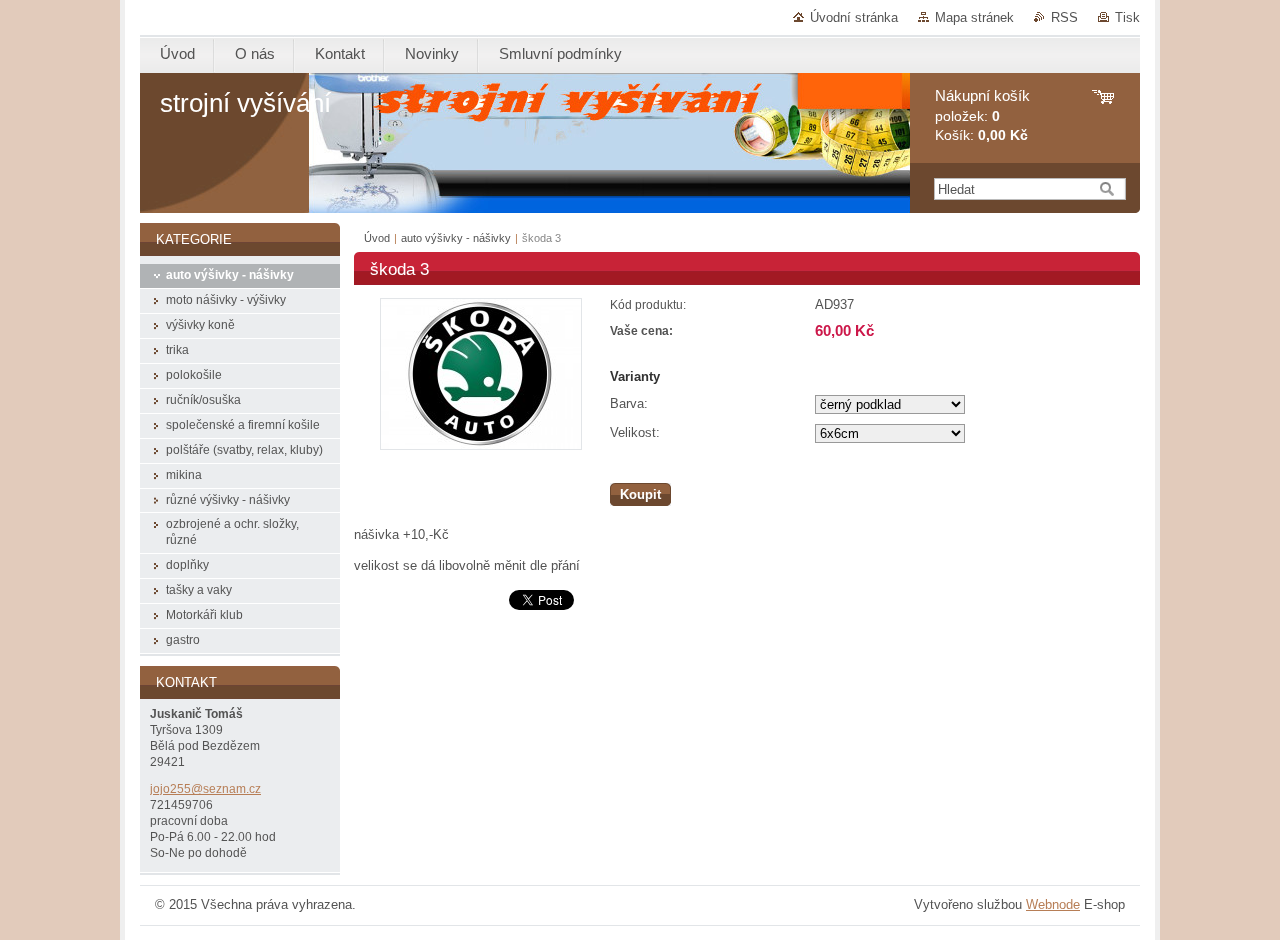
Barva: (629, 403)
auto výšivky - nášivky (456, 238)
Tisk (1127, 17)
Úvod (377, 238)
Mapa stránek (974, 17)
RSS (1064, 17)
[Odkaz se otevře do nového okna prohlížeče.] (481, 445)
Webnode (1053, 904)
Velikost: (635, 432)
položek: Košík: (982, 115)
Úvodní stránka (854, 17)
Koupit (640, 494)
